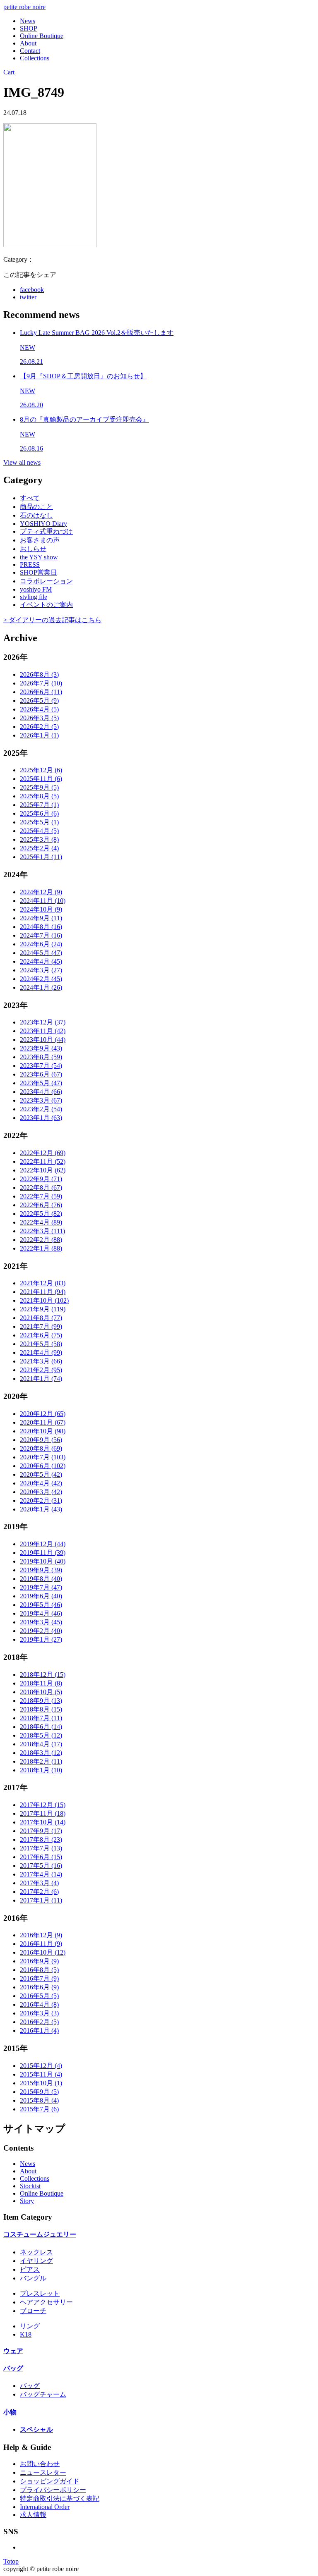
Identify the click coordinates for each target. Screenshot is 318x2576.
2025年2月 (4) (39, 848)
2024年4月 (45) (41, 961)
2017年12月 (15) (43, 1805)
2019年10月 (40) (43, 1561)
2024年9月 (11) (41, 918)
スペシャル (36, 2429)
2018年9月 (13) (41, 1701)
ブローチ (33, 2311)
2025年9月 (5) (39, 787)
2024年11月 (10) (43, 901)
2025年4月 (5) (39, 831)
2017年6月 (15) (41, 1857)
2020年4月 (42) (41, 1483)
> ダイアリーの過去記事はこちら (52, 620)
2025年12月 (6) (41, 770)
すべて (30, 498)
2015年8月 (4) (39, 2100)
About (28, 43)
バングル (33, 2278)
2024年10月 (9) (41, 909)
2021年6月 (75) (41, 1335)
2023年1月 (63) (41, 1118)
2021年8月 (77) (41, 1318)
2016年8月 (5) (39, 1970)
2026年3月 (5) (39, 718)
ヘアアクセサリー (46, 2302)
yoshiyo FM (36, 589)
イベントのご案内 (46, 605)
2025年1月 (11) (41, 857)
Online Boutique (42, 36)
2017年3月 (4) (39, 1883)
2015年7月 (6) (39, 2109)
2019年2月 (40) (41, 1631)
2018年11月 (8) (41, 1683)
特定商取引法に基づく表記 (60, 2498)
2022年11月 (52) (43, 1161)
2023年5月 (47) (41, 1083)
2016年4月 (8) (39, 2004)
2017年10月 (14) (43, 1822)
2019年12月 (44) (43, 1544)
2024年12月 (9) (41, 892)
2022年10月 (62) (43, 1170)
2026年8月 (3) (39, 674)
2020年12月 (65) (43, 1414)
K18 (26, 2334)
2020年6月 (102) (43, 1466)
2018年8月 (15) (41, 1709)
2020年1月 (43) (41, 1509)
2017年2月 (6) (39, 1892)
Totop (11, 2561)
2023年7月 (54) (41, 1066)
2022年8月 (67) (41, 1188)
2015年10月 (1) (41, 2083)
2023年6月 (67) (41, 1074)
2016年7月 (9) (39, 1978)
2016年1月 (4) (39, 2030)
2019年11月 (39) (43, 1553)
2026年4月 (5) (39, 709)
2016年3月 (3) (39, 2013)
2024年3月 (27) (41, 970)
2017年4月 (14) (41, 1874)
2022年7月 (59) (41, 1196)
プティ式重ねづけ (46, 531)
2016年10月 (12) (43, 1952)
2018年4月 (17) (41, 1744)
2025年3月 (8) (39, 839)
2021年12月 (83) (43, 1283)
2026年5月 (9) (39, 701)
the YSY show (39, 557)
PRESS (30, 565)
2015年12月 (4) (41, 2066)
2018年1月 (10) (41, 1770)
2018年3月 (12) (41, 1753)
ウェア (13, 2351)
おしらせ (33, 549)
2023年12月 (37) (43, 1022)
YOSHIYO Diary (43, 524)
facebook (32, 290)
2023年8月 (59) (41, 1057)
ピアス (30, 2269)
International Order (45, 2507)
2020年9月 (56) (41, 1440)
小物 (10, 2412)
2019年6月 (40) (41, 1596)
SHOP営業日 (39, 572)
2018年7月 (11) (41, 1718)
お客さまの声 (40, 540)
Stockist (30, 2186)
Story (27, 2201)
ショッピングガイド (50, 2481)
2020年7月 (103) (43, 1457)
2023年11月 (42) (43, 1031)
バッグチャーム (43, 2394)
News (28, 21)
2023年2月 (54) (41, 1109)
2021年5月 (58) (41, 1344)
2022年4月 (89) (41, 1222)
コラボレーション (46, 581)
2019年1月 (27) (41, 1639)
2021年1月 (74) (41, 1379)
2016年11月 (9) (41, 1944)
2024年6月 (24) (41, 944)
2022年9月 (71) (41, 1179)
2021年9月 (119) (43, 1309)
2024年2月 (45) (41, 979)
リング (30, 2326)
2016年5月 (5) (39, 1996)
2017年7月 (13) (41, 1848)
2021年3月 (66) (41, 1361)
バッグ (13, 2368)
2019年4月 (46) (41, 1613)
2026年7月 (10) (41, 683)
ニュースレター (43, 2472)
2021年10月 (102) (44, 1300)
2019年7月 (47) (41, 1587)
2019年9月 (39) (41, 1570)
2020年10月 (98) (43, 1431)
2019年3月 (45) (41, 1622)
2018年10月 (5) (41, 1692)
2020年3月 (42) (41, 1492)
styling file (34, 597)
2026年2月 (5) (39, 727)
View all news (22, 462)
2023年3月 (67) (41, 1100)
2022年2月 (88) (41, 1240)
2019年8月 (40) (41, 1579)
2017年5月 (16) (41, 1866)
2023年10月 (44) (43, 1040)
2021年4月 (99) (41, 1352)
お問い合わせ (40, 2464)
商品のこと (36, 507)
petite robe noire (24, 7)
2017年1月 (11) (41, 1900)
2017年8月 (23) (41, 1839)
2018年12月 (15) (43, 1675)
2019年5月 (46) (41, 1605)
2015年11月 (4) (41, 2074)
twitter (28, 297)
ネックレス (36, 2252)
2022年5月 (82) (41, 1214)
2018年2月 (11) (41, 1761)
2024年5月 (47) (41, 953)
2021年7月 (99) (41, 1326)
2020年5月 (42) (41, 1474)
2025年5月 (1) (39, 822)
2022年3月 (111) (42, 1231)
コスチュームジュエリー (40, 2234)
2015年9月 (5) (39, 2092)
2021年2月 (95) (41, 1370)
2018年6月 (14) (41, 1727)
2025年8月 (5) (39, 796)
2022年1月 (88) (41, 1248)
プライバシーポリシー (53, 2490)
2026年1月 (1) (39, 735)
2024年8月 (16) (41, 927)
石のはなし (36, 515)
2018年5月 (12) (41, 1735)
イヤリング (36, 2261)
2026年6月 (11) (41, 692)
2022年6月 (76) (41, 1205)
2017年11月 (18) (43, 1813)
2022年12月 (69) (43, 1153)
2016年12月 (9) (41, 1935)
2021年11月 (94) (43, 1292)
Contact (30, 51)
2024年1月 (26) (41, 987)
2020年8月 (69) (41, 1448)
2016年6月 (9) (39, 1987)
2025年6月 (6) (39, 813)
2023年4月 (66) (41, 1092)
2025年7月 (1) (39, 805)
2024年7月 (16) (41, 935)
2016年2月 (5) (39, 2022)
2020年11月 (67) (43, 1422)
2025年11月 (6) (41, 779)
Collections (35, 58)
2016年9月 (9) (39, 1961)
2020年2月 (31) (41, 1500)
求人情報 (33, 2515)
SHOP (29, 28)
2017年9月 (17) (41, 1831)
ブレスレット (40, 2293)
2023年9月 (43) (41, 1048)
